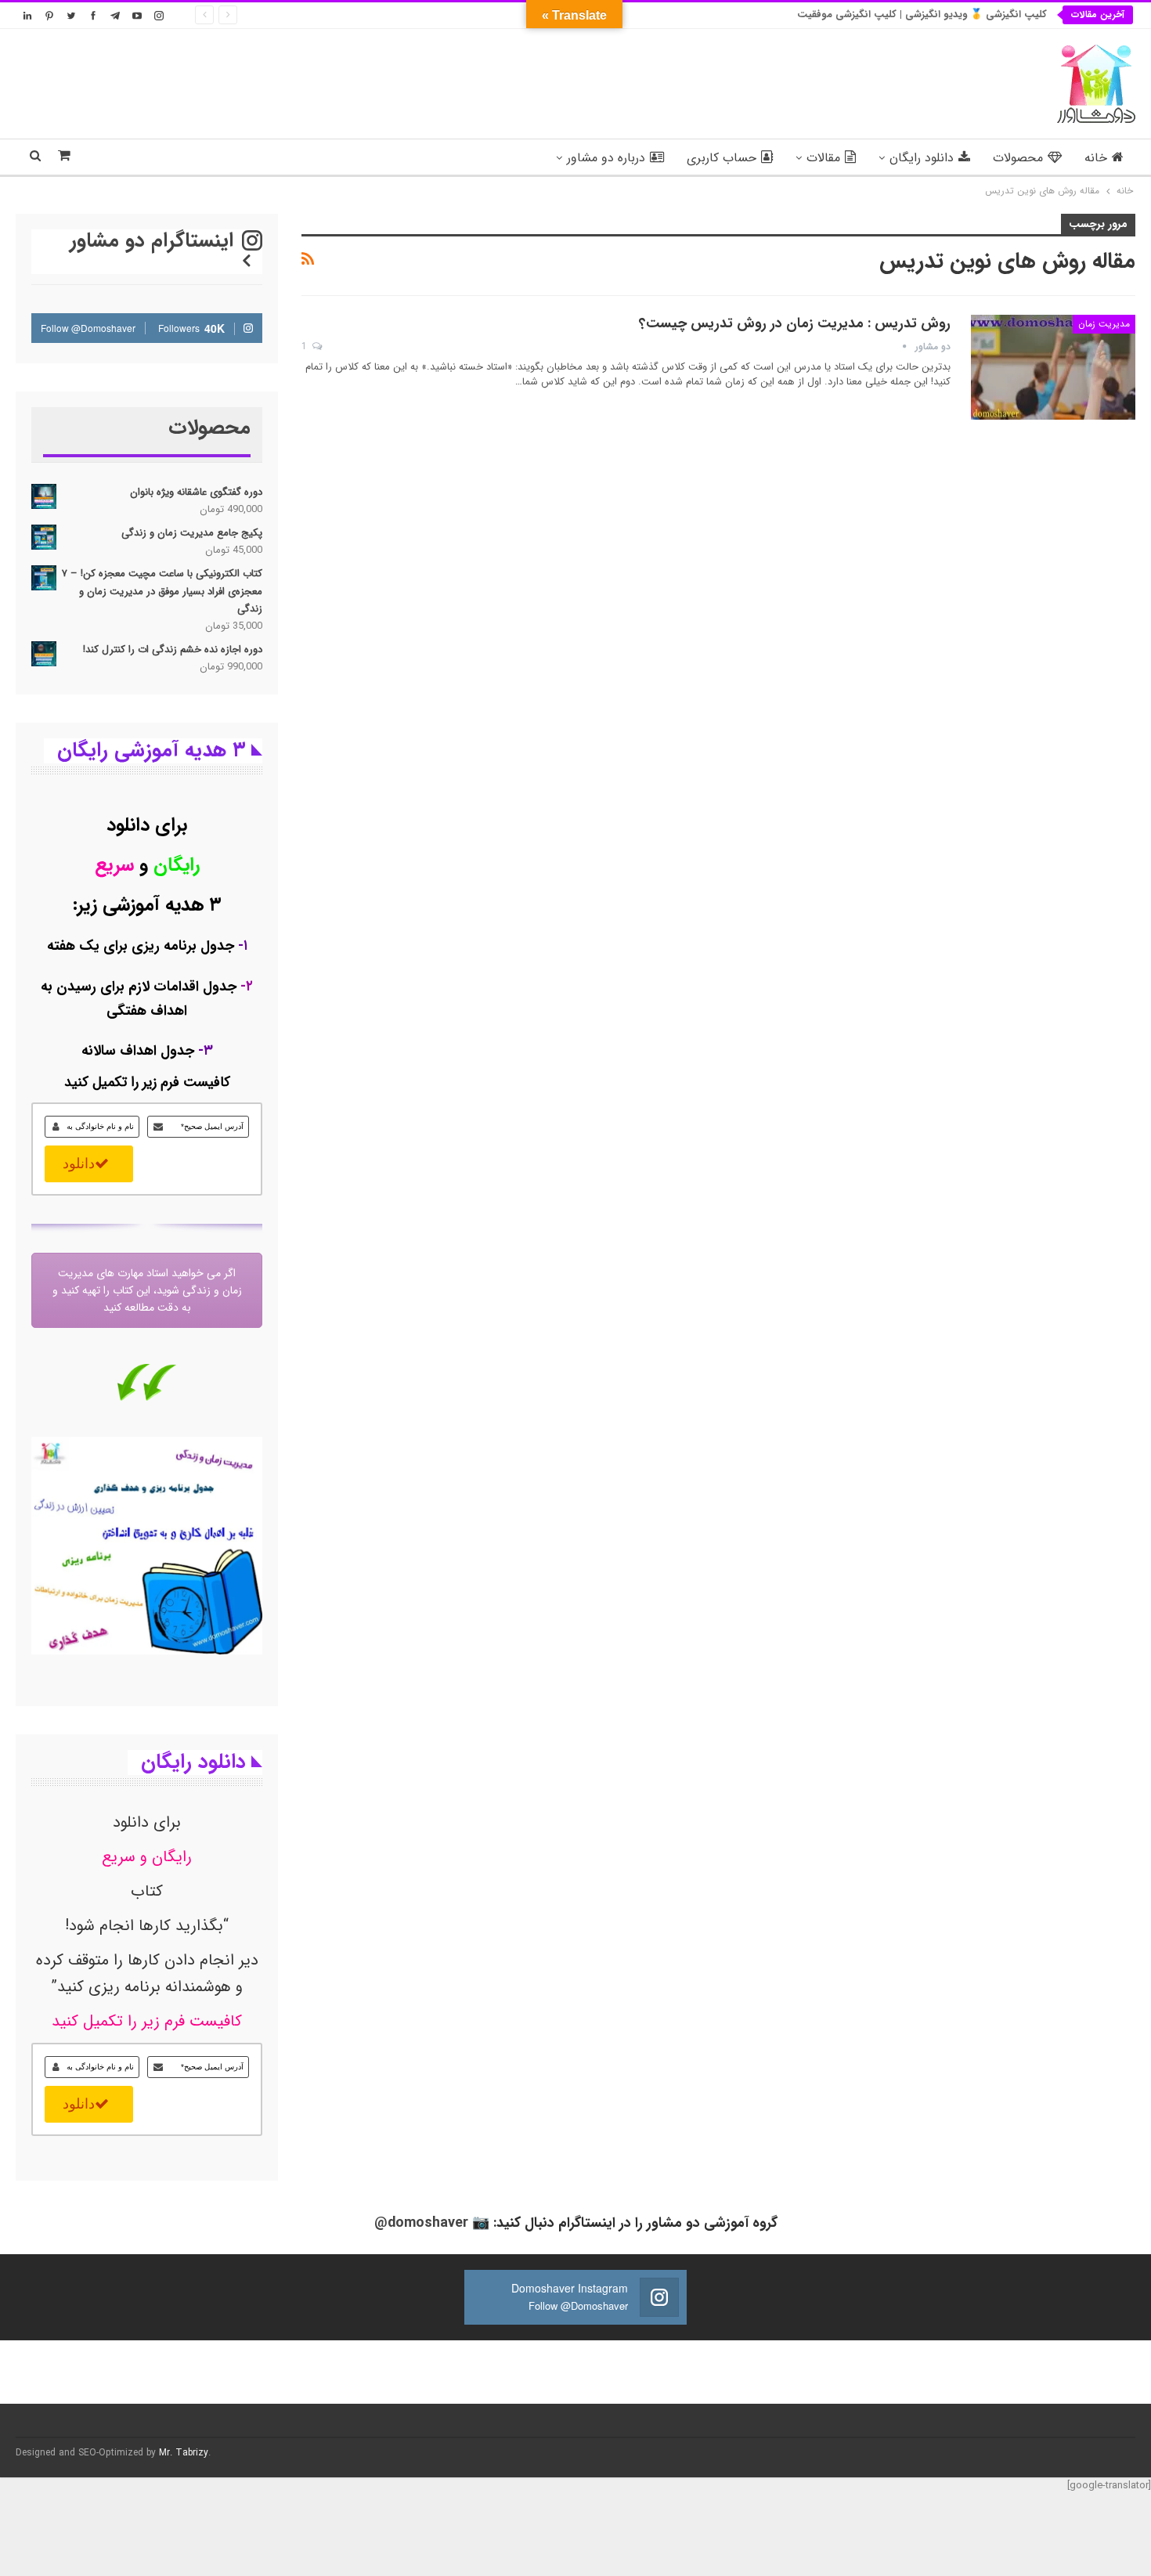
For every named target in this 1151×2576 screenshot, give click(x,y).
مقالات (823, 158)
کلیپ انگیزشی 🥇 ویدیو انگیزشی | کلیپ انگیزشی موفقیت (922, 14)
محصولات (1018, 158)
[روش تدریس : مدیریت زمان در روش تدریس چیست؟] (1053, 367)
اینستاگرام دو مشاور (155, 241)
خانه (1096, 158)
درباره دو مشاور (606, 158)
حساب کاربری (722, 158)
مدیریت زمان (1104, 324)
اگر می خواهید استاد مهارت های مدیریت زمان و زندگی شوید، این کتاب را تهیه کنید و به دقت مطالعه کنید (147, 1290)
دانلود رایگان (922, 158)
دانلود (79, 1164)
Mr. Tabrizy (184, 2453)
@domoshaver (421, 2223)
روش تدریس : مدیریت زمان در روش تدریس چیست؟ (795, 323)
